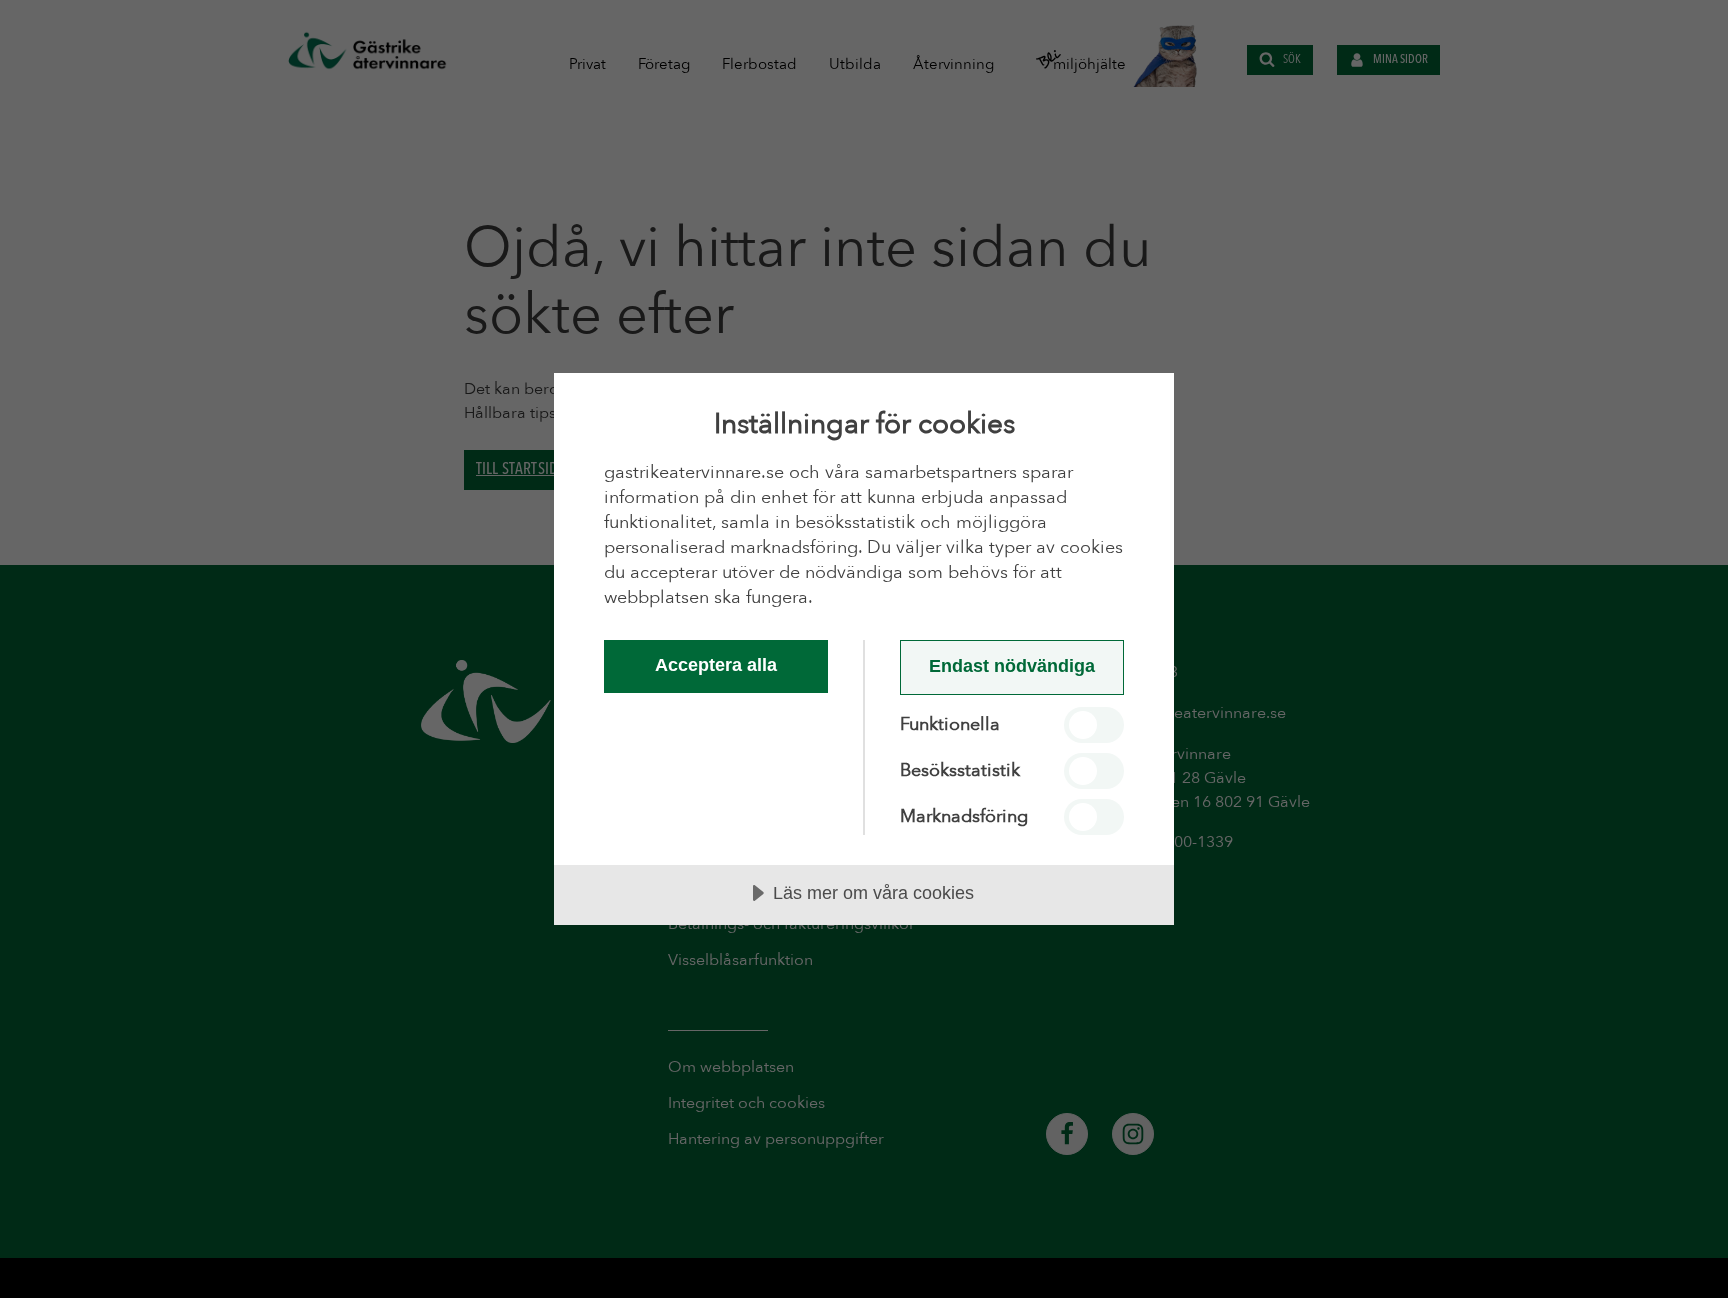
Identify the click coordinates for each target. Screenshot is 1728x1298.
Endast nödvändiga (1012, 666)
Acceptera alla (716, 665)
